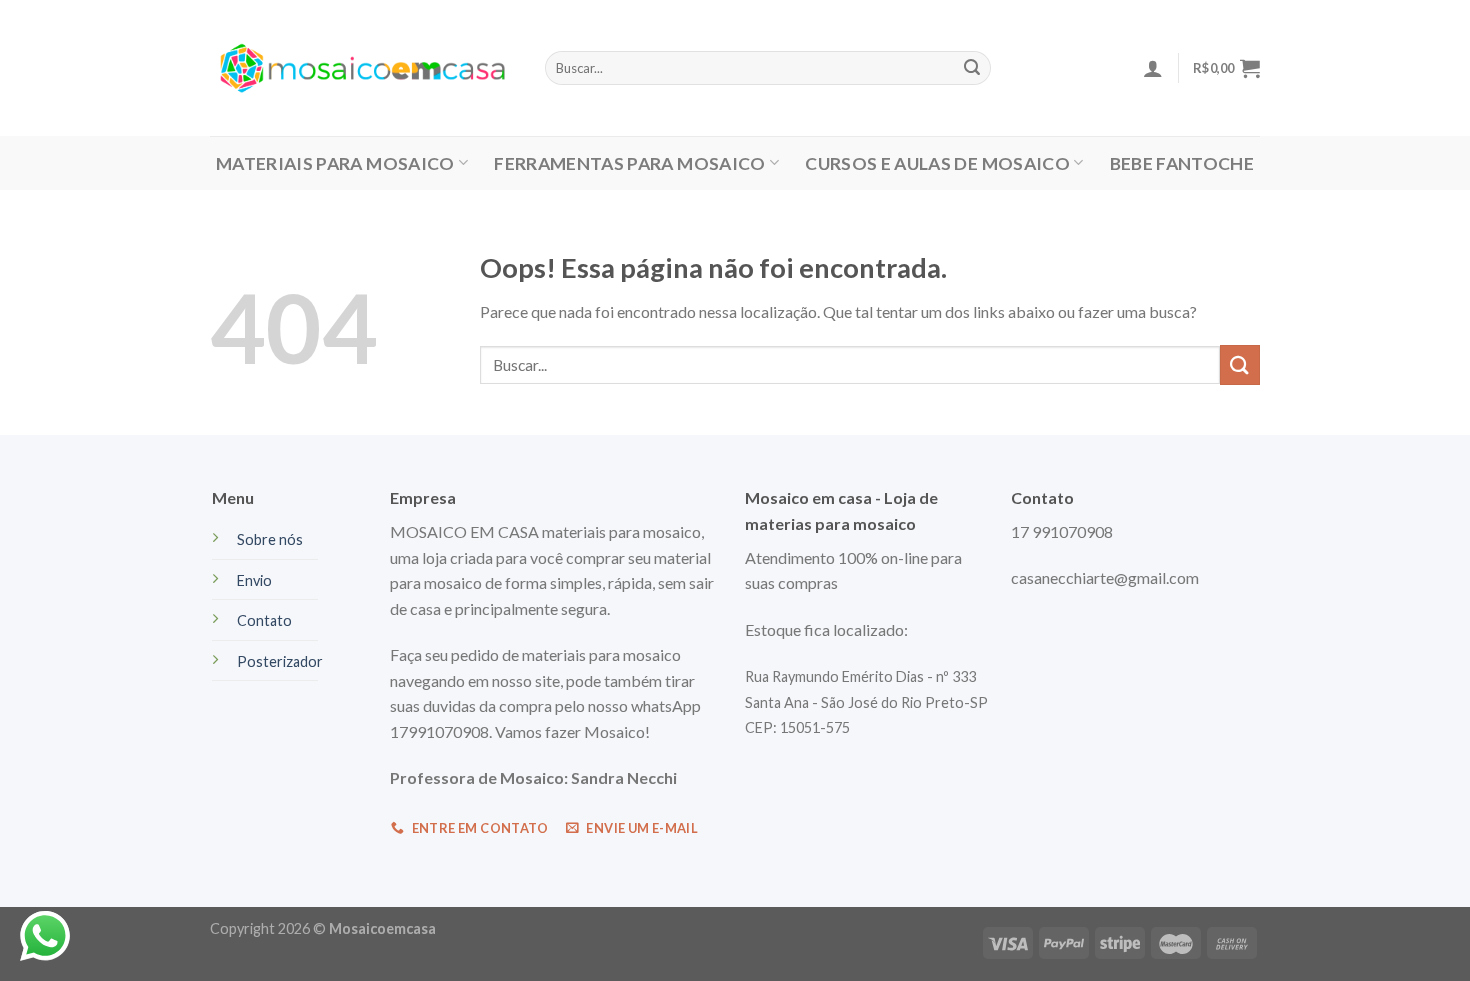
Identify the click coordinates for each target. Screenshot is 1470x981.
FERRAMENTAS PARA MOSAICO (629, 163)
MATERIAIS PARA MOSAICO (335, 163)
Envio (254, 580)
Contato (264, 620)
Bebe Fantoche (1182, 163)
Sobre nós (270, 539)
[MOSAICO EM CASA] (362, 68)
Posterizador (280, 661)
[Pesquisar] (972, 68)
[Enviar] (1240, 364)
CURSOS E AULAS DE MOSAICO (937, 163)
